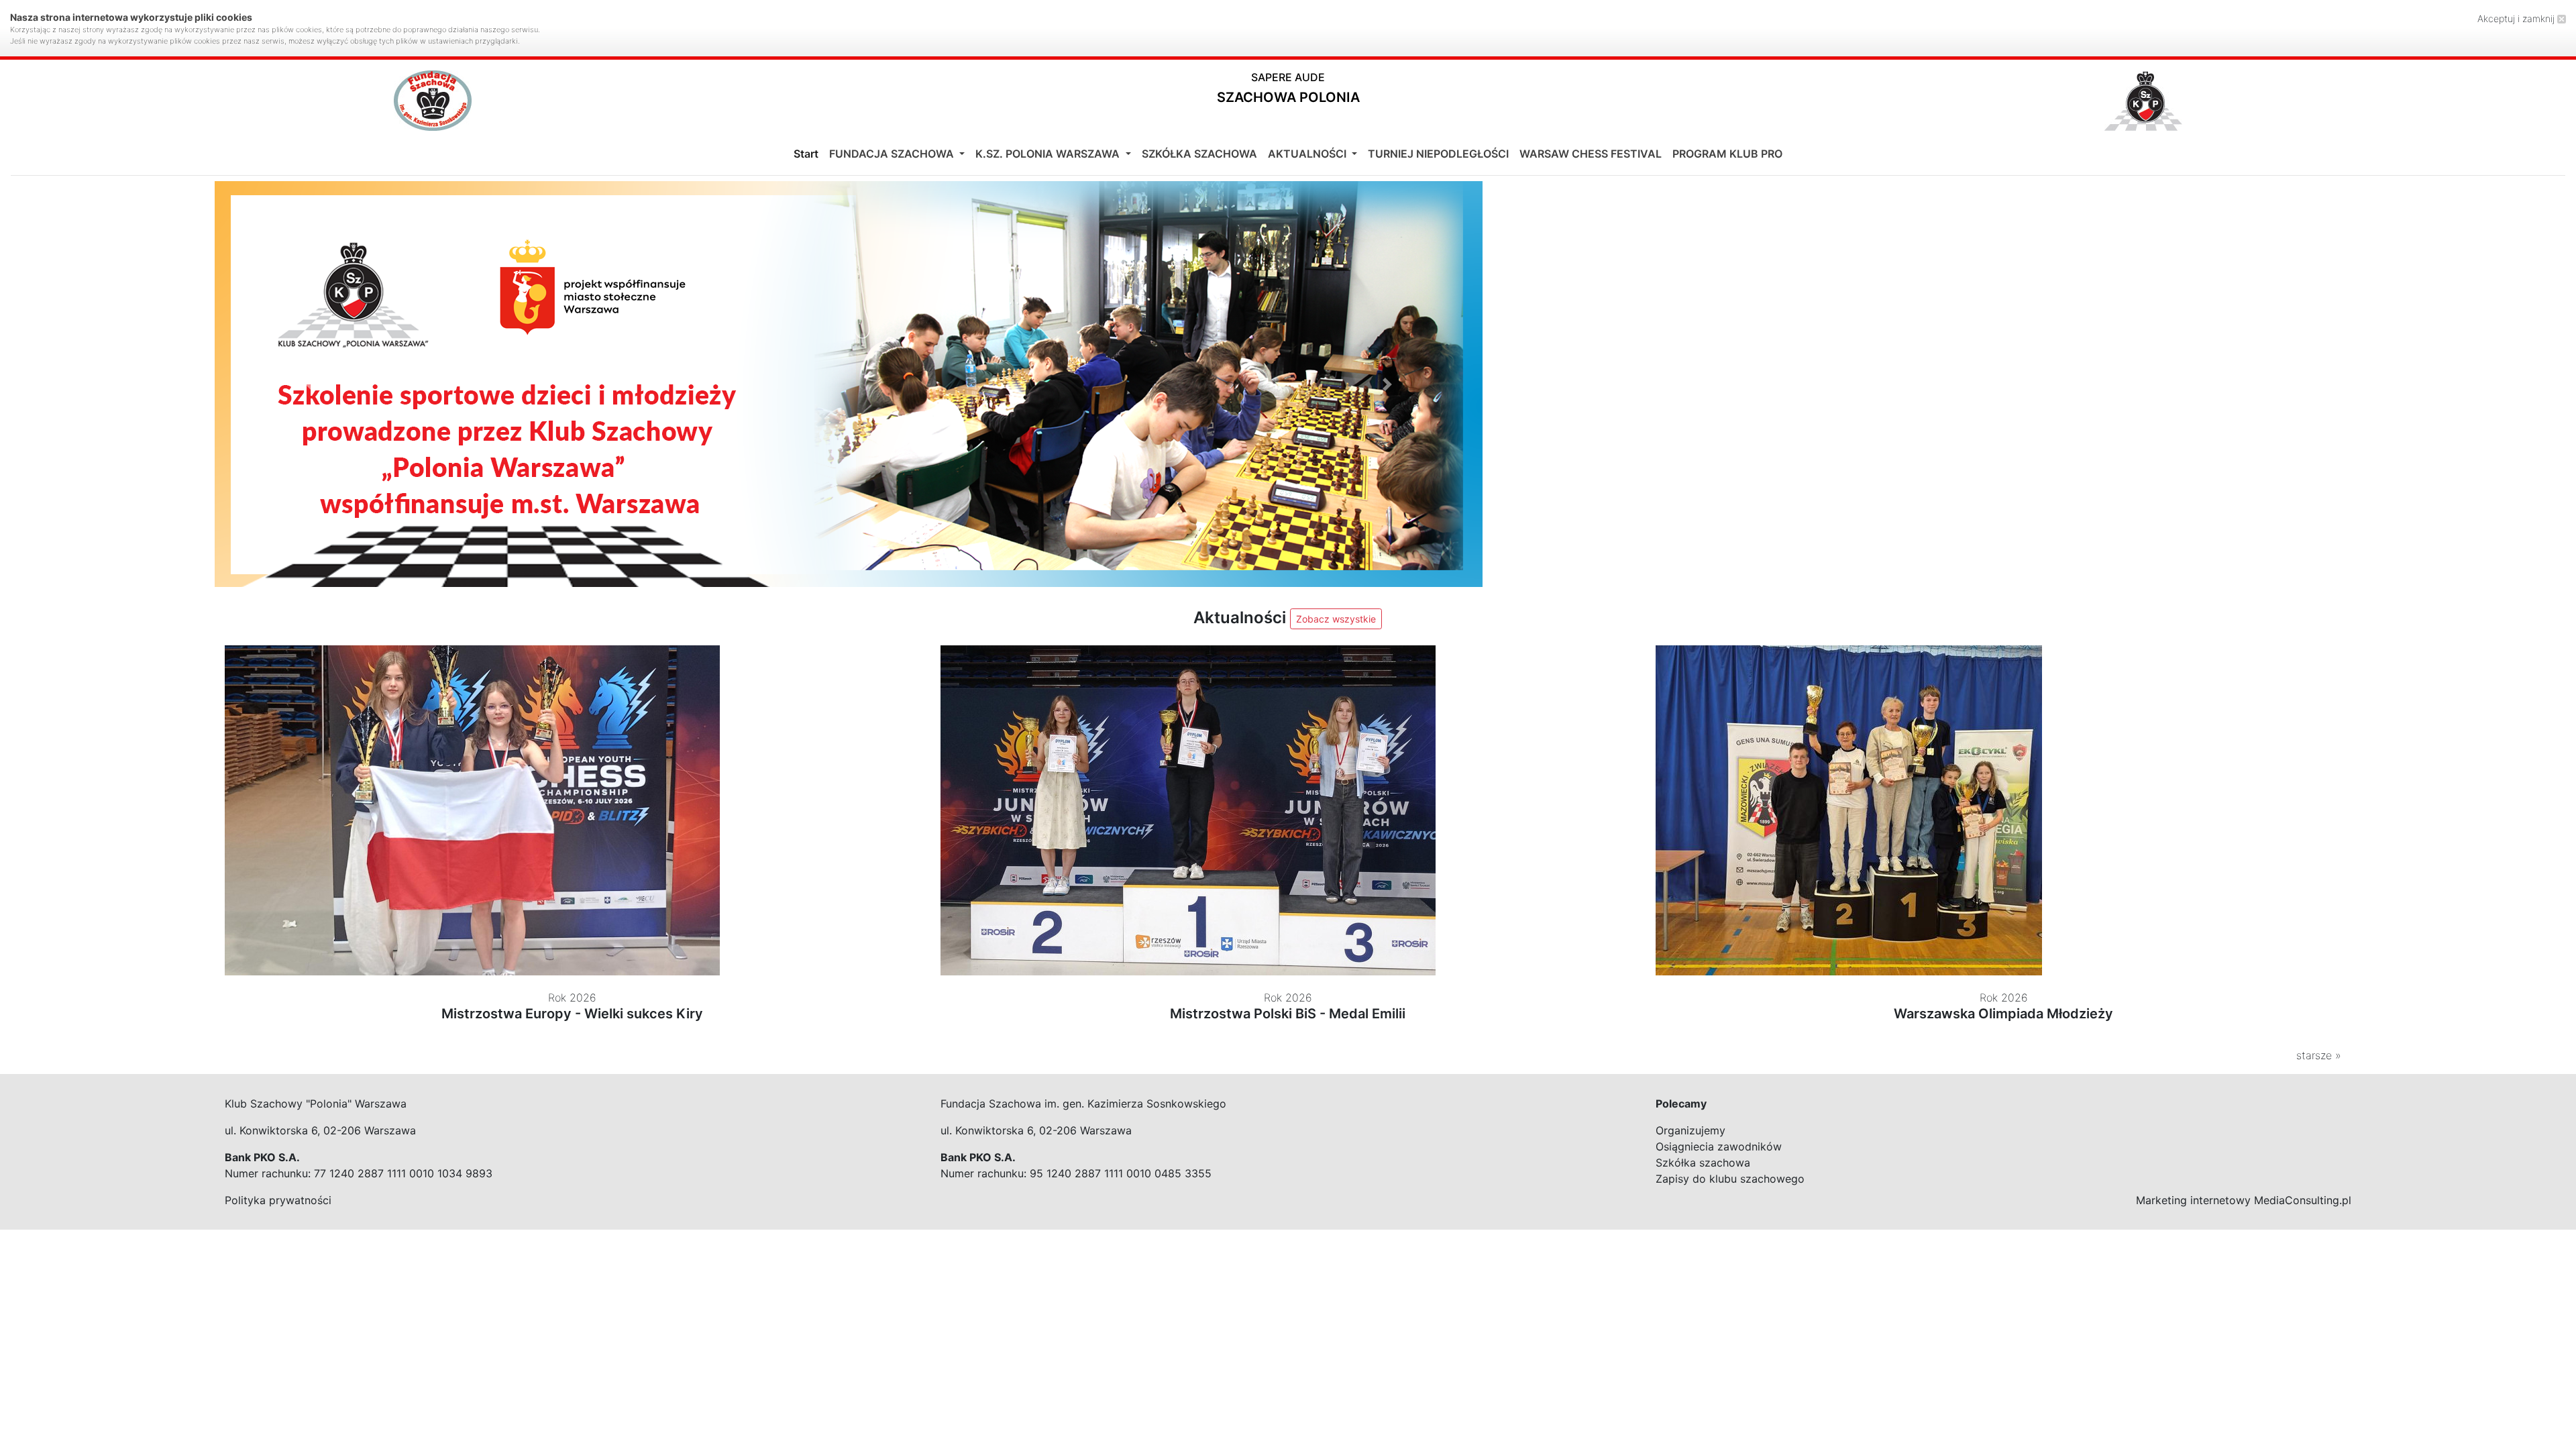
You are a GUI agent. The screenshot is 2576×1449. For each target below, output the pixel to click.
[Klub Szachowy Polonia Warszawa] (2143, 101)
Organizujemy (1690, 1130)
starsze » (2319, 1055)
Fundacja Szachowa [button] (893, 154)
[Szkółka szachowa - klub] (849, 384)
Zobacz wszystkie (1336, 619)
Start (806, 154)
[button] (1288, 91)
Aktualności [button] (1308, 154)
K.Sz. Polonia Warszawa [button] (1049, 154)
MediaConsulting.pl (2303, 1200)
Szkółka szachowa (1703, 1163)
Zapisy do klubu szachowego (1730, 1179)
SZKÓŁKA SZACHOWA (1199, 154)
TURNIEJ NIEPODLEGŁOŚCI (1438, 154)
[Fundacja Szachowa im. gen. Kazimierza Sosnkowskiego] (433, 101)
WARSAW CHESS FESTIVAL (1591, 154)
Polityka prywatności (278, 1200)
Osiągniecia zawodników (1719, 1146)
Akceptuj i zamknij (2517, 18)
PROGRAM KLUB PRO (1727, 154)
